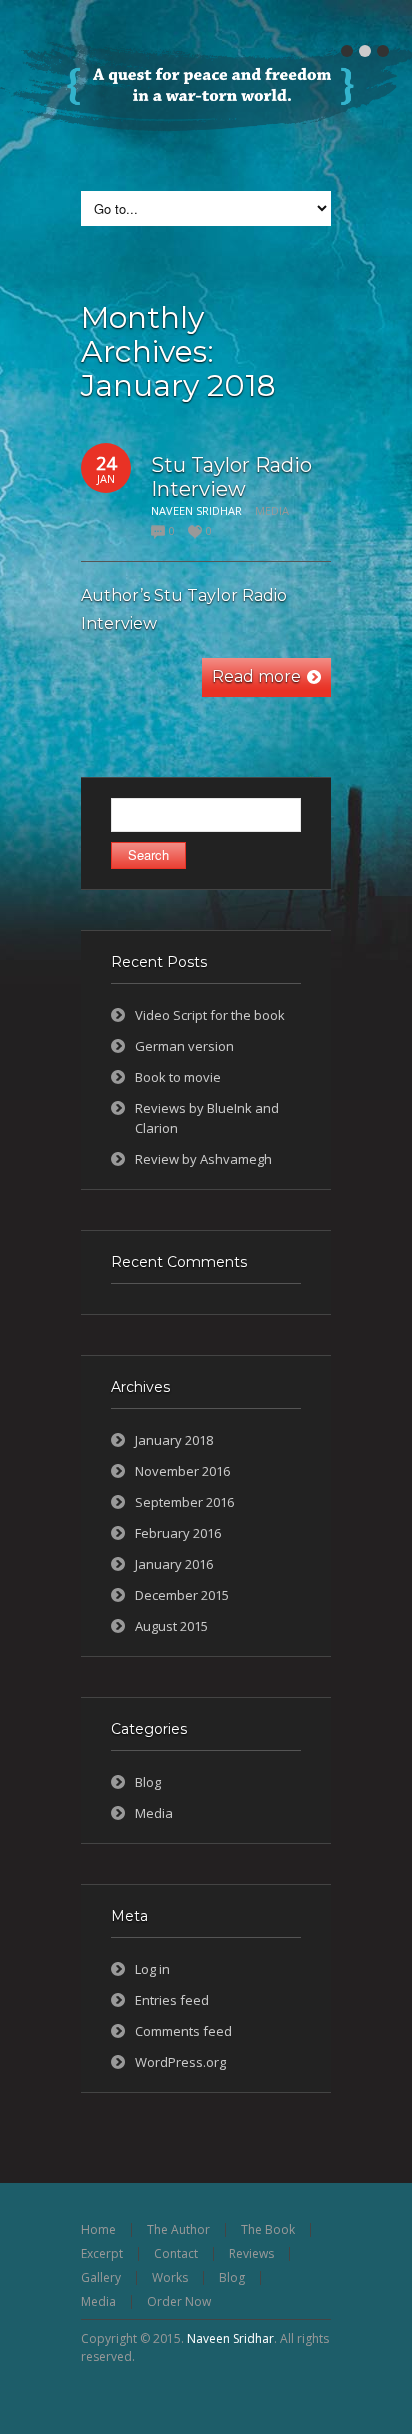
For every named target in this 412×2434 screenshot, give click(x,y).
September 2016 (184, 1502)
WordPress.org (180, 2062)
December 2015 (182, 1595)
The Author (178, 2229)
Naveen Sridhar (230, 2338)
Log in (152, 1969)
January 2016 (174, 1564)
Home (98, 2229)
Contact (176, 2253)
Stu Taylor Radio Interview (231, 477)
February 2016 (178, 1533)
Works (170, 2277)
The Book (268, 2229)
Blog (148, 1782)
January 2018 (174, 1440)
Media (272, 510)
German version (184, 1046)
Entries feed (172, 2000)
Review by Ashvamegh (203, 1159)
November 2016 (182, 1471)
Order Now (179, 2301)
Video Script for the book (210, 1015)
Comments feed (183, 2031)
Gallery (101, 2277)
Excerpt (102, 2253)
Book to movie (178, 1077)
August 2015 (171, 1626)
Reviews (251, 2253)
